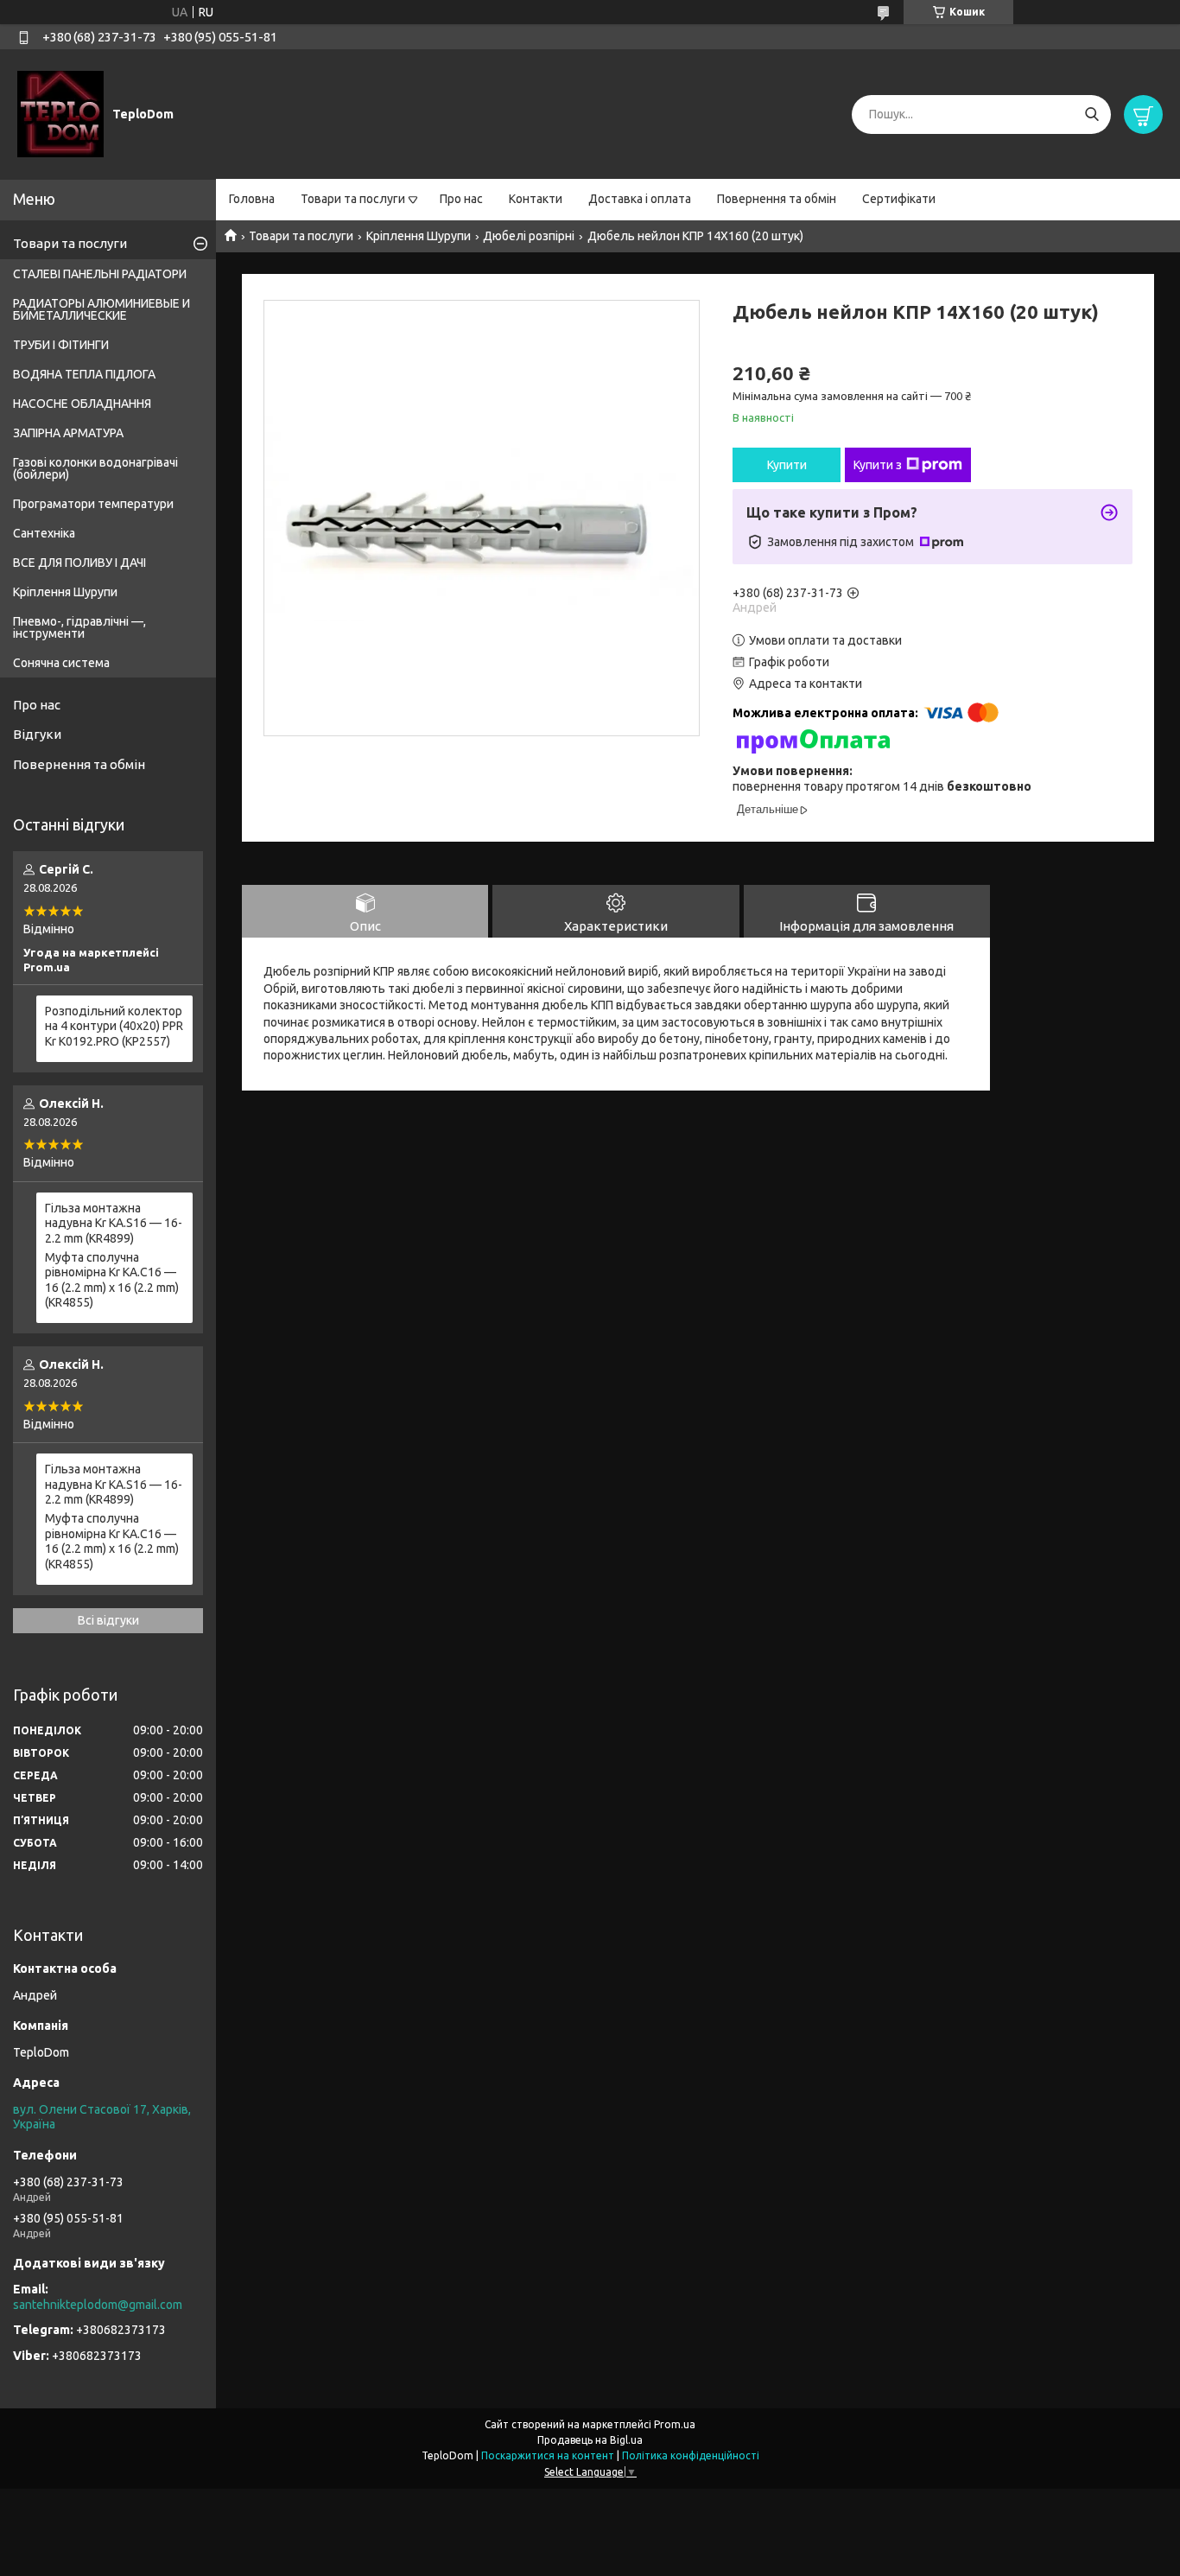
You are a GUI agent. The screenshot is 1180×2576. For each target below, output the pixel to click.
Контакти (536, 199)
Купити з (878, 465)
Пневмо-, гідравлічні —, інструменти (79, 627)
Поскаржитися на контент (548, 2455)
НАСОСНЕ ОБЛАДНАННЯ (82, 404)
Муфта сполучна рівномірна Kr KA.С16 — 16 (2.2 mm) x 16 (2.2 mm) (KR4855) (112, 1280)
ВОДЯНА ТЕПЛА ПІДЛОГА (84, 374)
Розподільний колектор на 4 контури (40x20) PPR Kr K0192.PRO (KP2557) (114, 1026)
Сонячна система (61, 663)
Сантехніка (44, 533)
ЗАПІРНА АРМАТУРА (68, 433)
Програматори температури (93, 504)
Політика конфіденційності (691, 2455)
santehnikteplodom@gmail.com (98, 2305)
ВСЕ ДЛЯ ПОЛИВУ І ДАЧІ (79, 563)
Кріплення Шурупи (419, 236)
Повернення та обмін (777, 199)
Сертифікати (899, 199)
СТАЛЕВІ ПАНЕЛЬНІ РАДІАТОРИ (100, 274)
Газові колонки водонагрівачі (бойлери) (95, 468)
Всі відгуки (108, 1620)
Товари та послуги (353, 199)
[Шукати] (1091, 114)
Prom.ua (675, 2424)
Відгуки (37, 734)
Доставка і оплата (640, 199)
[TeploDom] (60, 113)
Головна (252, 199)
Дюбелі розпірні (529, 236)
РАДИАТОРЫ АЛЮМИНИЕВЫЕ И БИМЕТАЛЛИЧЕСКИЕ (102, 309)
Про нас (461, 199)
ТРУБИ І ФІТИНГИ (61, 345)
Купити (787, 465)
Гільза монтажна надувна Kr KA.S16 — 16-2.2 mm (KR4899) (114, 1223)
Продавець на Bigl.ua (590, 2440)
